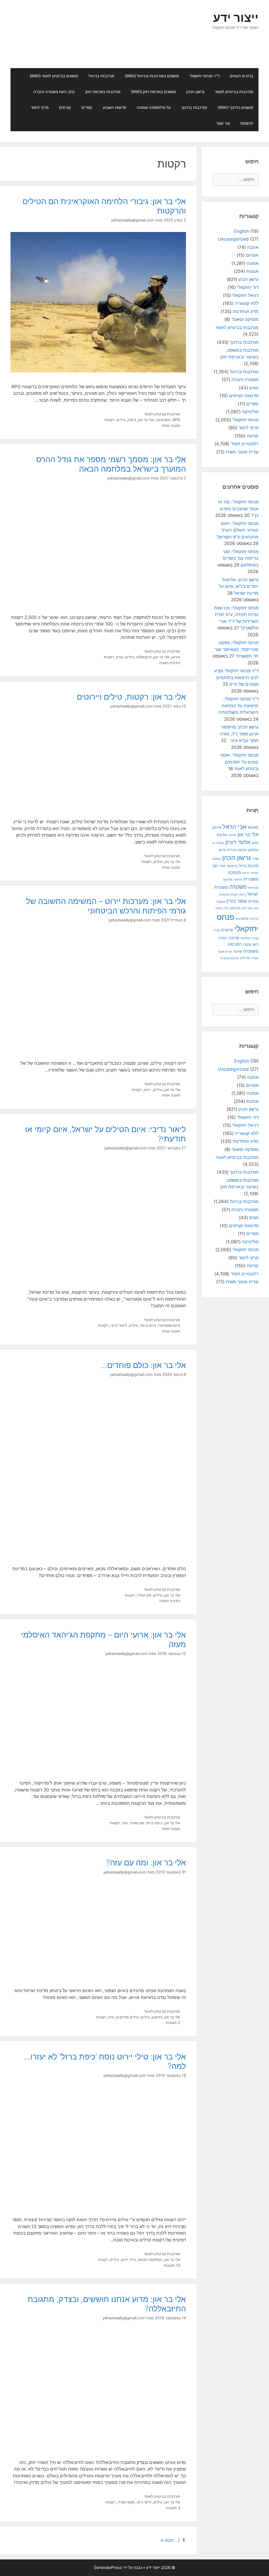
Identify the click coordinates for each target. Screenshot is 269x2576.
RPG (176, 420)
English (242, 231)
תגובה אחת (171, 425)
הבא (166, 2540)
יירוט (148, 1090)
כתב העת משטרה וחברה (54, 92)
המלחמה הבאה (150, 2259)
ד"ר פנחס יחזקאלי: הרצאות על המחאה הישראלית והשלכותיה (238, 706)
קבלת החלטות (250, 938)
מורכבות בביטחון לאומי (234, 92)
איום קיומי (148, 1325)
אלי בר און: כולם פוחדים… (143, 1365)
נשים (254, 388)
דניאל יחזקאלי (245, 295)
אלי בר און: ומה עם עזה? (146, 1862)
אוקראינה (163, 420)
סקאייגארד (126, 2502)
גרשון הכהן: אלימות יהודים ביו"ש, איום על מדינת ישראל (239, 586)
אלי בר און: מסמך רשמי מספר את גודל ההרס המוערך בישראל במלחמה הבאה (111, 464)
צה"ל (217, 930)
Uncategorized (233, 239)
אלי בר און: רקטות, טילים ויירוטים (131, 697)
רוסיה (223, 938)
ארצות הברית (237, 850)
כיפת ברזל (154, 1823)
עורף (120, 657)
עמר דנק (247, 908)
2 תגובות (173, 2022)
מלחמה (228, 880)
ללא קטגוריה (247, 303)
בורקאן (157, 2017)
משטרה (238, 887)
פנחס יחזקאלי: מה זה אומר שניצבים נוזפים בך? (238, 509)
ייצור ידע (236, 17)
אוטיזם (252, 255)
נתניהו (253, 901)
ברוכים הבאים (242, 76)
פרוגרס (227, 930)
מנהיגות (253, 888)
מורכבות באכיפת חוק (103, 92)
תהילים (245, 958)
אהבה (253, 247)
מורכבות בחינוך (194, 107)
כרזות (246, 873)
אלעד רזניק (238, 842)
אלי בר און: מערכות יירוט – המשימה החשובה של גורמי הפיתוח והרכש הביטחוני (106, 906)
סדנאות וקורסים (244, 396)
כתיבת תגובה (170, 663)
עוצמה (221, 901)
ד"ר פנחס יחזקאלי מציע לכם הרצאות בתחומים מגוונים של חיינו (236, 677)
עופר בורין (237, 901)
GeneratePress (108, 2567)
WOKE (253, 827)
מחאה (238, 880)
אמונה (253, 263)
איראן (176, 657)
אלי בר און (146, 420)
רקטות (110, 420)
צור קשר (223, 123)
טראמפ (232, 866)
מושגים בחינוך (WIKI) (235, 107)
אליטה (232, 835)
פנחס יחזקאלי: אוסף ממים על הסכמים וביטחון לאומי (239, 762)
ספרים (87, 107)
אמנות (252, 271)
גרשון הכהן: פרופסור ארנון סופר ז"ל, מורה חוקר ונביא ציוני (239, 734)
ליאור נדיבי (118, 1325)
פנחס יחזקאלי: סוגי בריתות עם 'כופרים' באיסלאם (240, 558)
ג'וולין (132, 420)
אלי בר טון (172, 862)
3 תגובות (173, 2508)
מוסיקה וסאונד (245, 319)
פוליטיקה (250, 412)
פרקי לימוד (40, 107)
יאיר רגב (219, 866)
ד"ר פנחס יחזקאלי (204, 76)
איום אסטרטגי (169, 1325)
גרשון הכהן (195, 92)
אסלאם (253, 850)
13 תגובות (172, 2265)
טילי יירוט (128, 2259)
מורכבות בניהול (101, 76)
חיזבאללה (144, 657)
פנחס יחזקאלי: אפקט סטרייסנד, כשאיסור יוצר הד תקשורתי (237, 649)
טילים (121, 420)
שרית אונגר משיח (242, 452)
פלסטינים (242, 919)
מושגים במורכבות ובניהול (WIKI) (152, 76)
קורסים (65, 107)
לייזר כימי (144, 2502)
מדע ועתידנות (246, 311)
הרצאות (247, 123)
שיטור (237, 951)
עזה (125, 1823)
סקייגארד (144, 1595)
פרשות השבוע (114, 107)
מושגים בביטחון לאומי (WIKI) (54, 76)
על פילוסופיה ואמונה (154, 107)
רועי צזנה (251, 944)
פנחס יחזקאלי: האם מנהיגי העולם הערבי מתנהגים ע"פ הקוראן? (237, 530)
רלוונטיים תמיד (245, 444)
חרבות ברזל (249, 866)
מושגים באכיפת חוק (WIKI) (153, 92)
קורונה (253, 436)
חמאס (217, 859)
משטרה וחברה (245, 380)
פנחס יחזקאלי (245, 420)
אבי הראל (234, 827)
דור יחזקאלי (248, 287)
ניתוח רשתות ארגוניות (232, 895)
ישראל (255, 873)
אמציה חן (218, 843)
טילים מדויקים (127, 2017)
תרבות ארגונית (230, 958)
